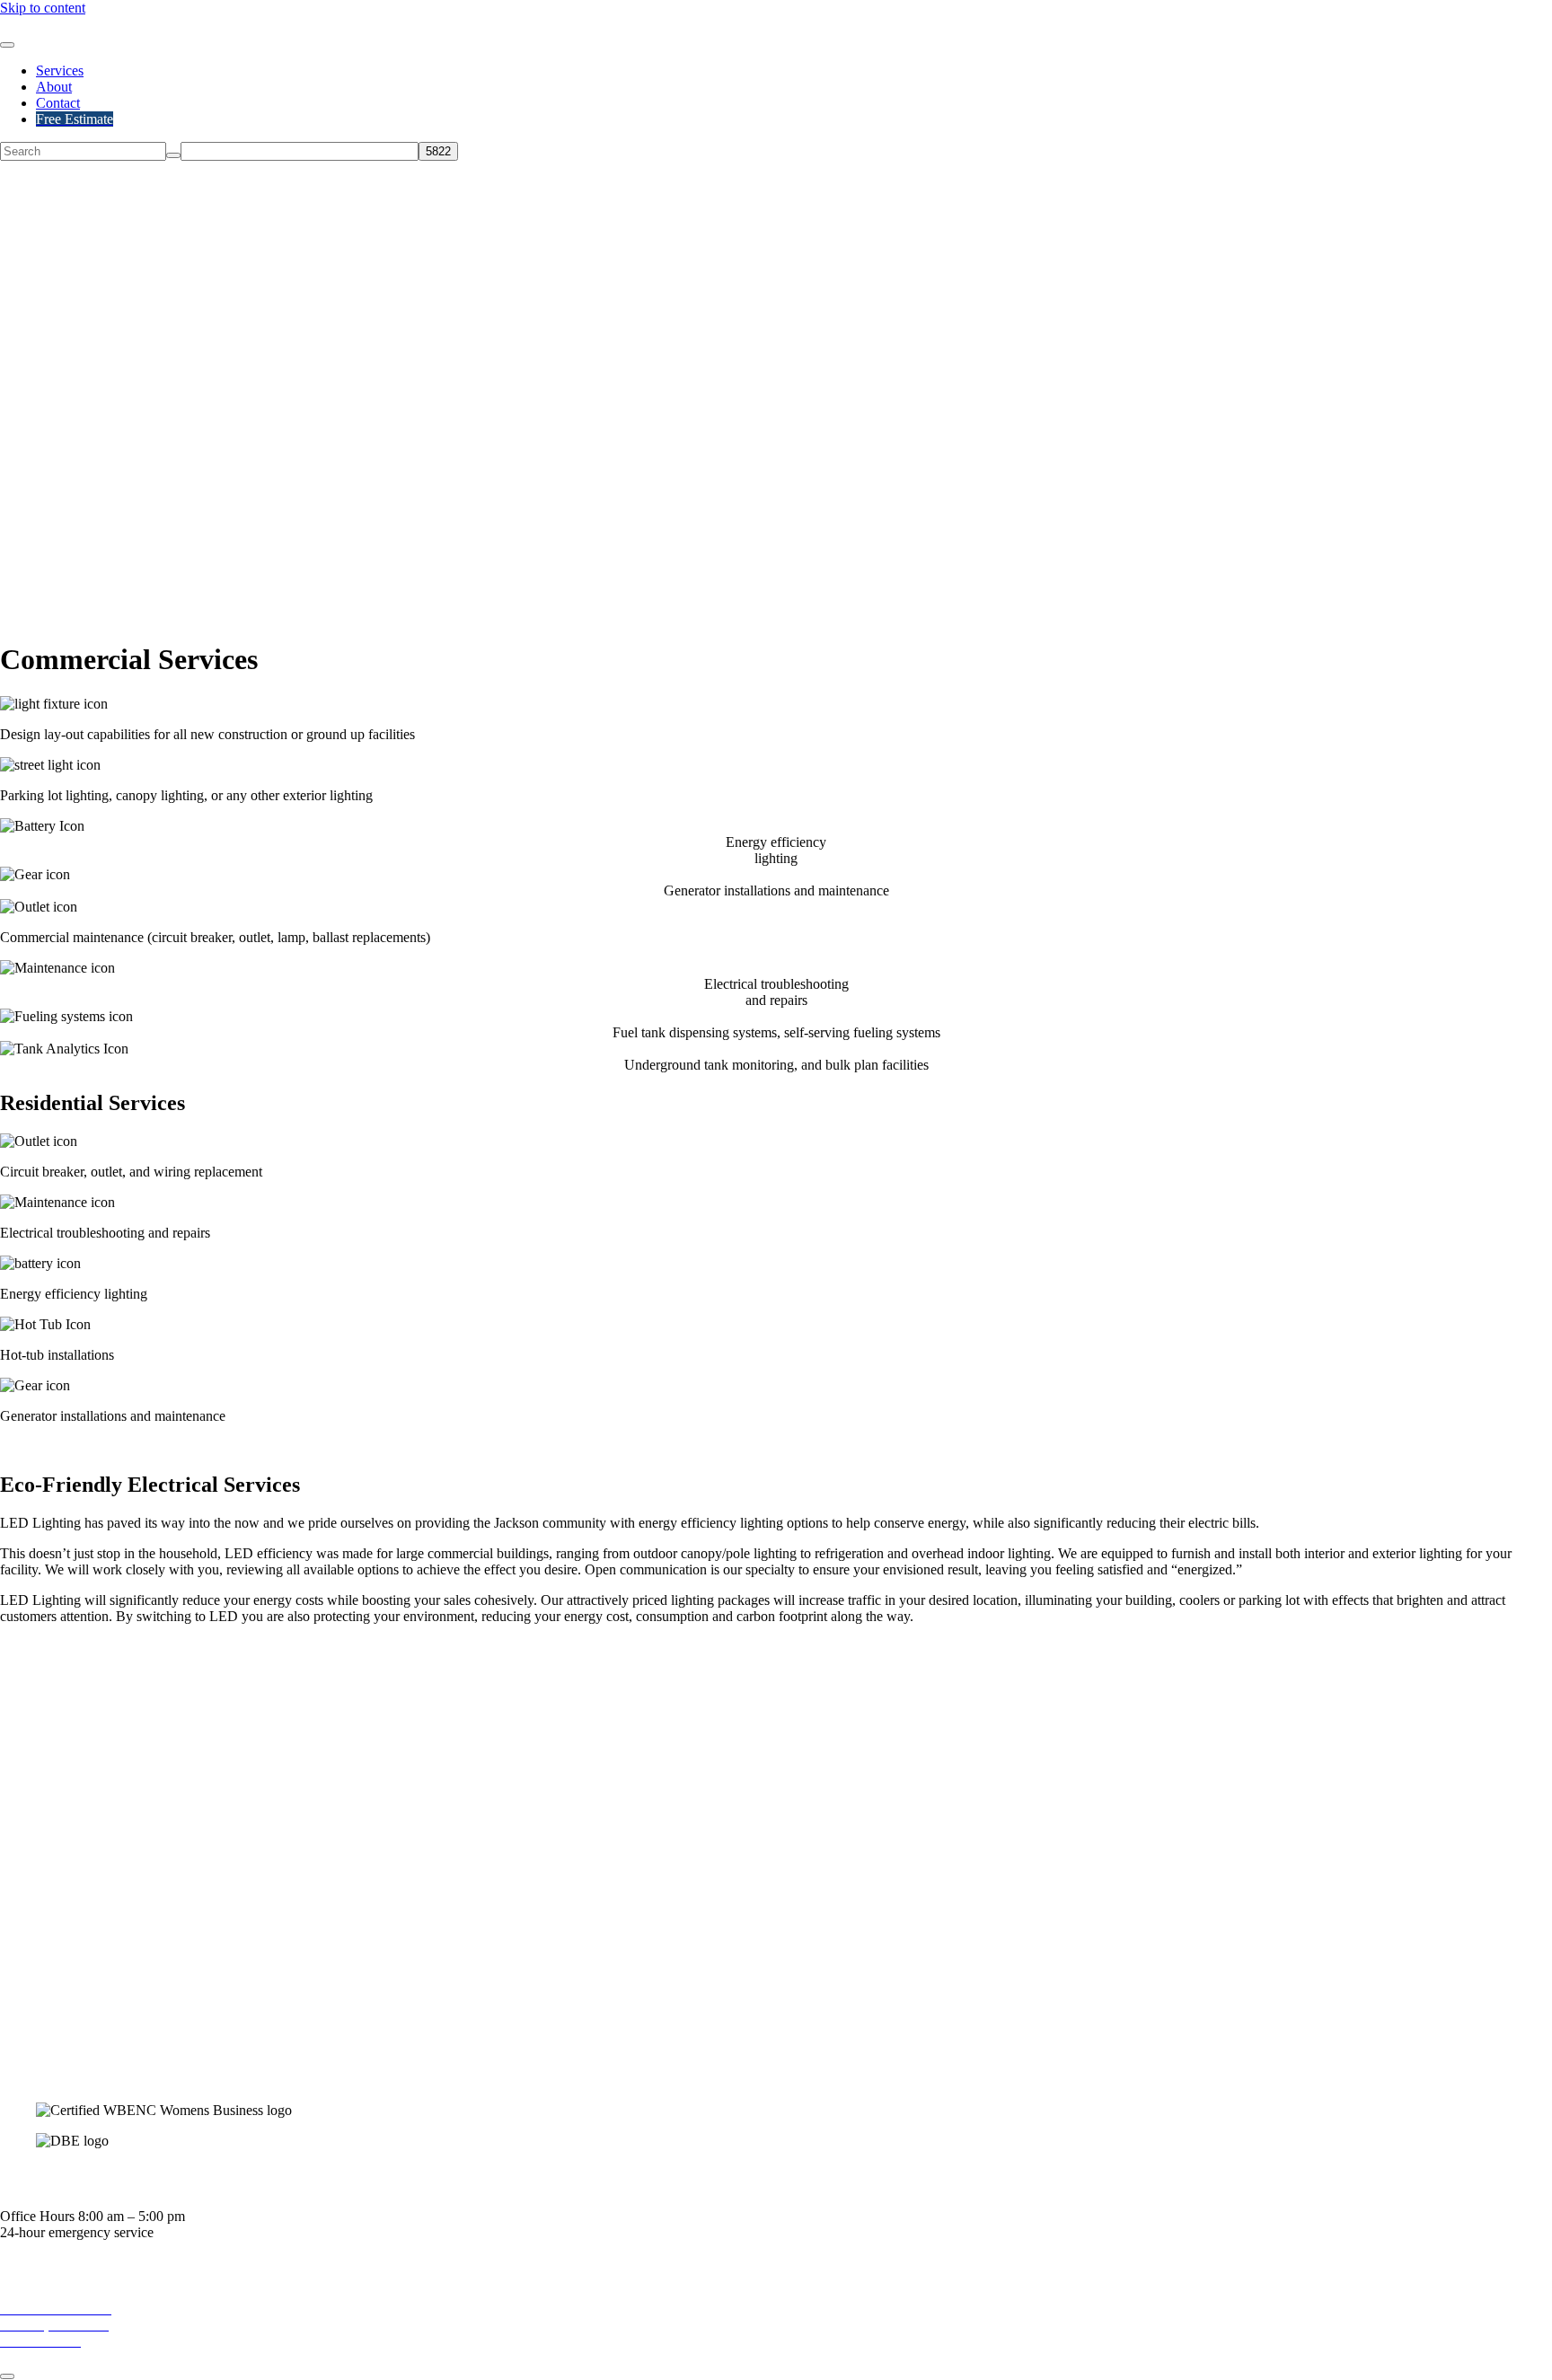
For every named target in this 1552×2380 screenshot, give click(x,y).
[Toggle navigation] (7, 45)
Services (60, 71)
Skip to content (43, 8)
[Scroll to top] (7, 2376)
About (54, 87)
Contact (58, 103)
